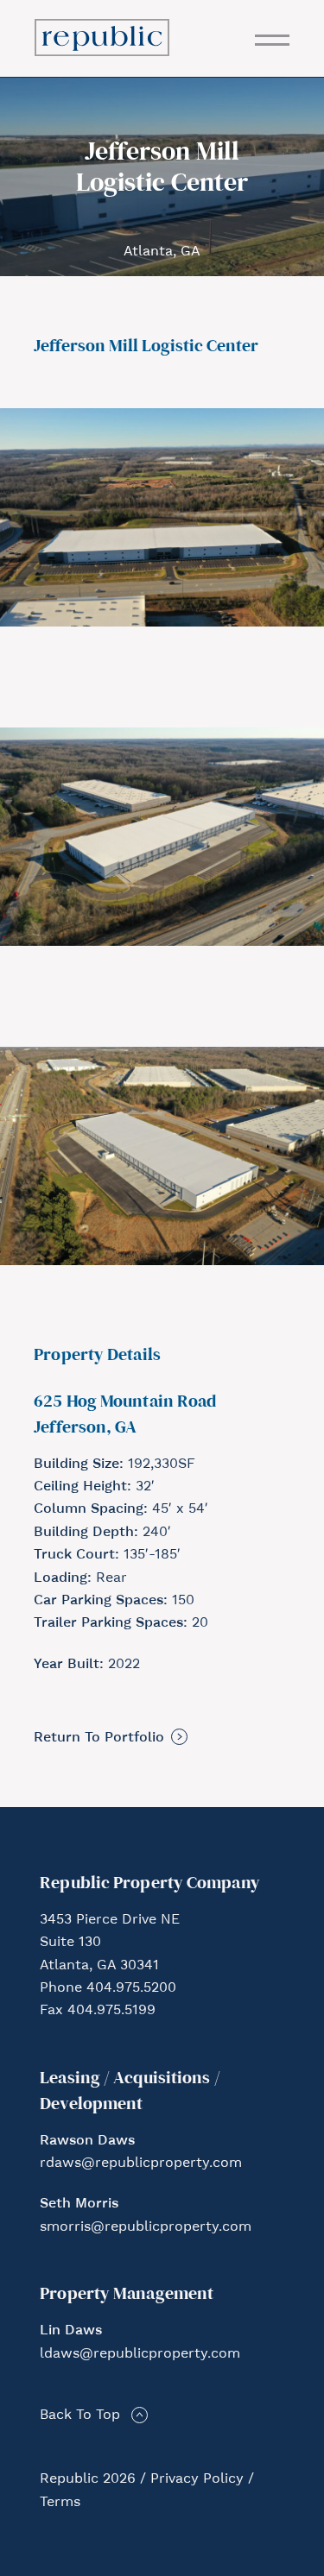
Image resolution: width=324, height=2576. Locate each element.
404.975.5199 (111, 2011)
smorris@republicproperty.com (146, 2227)
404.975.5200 (131, 1988)
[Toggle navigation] (272, 40)
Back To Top (80, 2415)
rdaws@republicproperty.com (141, 2163)
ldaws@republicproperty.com (140, 2354)
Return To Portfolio (99, 1738)
